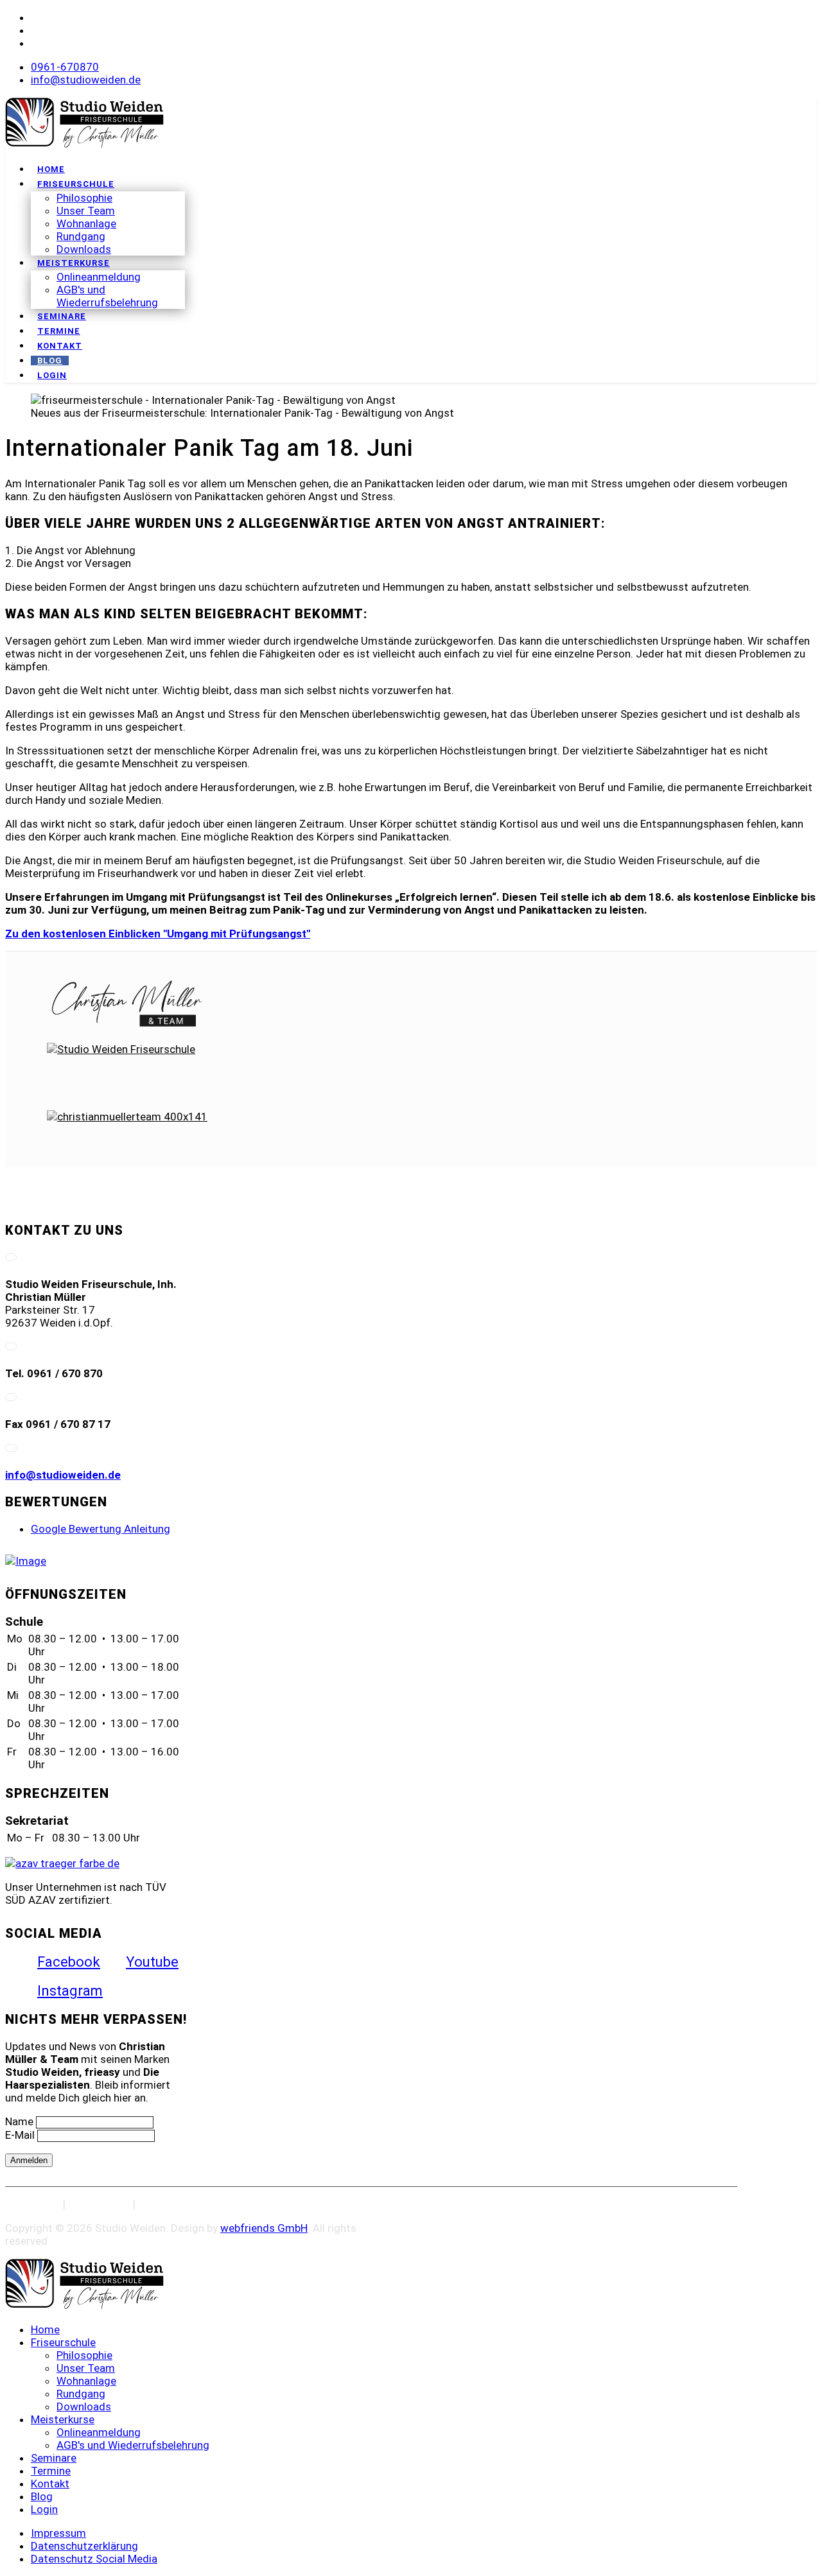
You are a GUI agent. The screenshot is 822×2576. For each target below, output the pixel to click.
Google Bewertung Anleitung (101, 1529)
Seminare (62, 316)
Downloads (84, 249)
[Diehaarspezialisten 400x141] (127, 1071)
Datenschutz (99, 2204)
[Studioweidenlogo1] (84, 144)
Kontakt (60, 346)
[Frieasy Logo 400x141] (127, 1138)
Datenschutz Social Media (201, 2204)
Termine (59, 331)
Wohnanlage (86, 223)
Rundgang (81, 236)
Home (51, 169)
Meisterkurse (74, 263)
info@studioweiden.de (86, 80)
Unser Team (86, 211)
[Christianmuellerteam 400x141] (127, 1004)
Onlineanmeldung (99, 277)
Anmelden (29, 2160)
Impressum (33, 2204)
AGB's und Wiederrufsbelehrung (107, 296)
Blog (50, 361)
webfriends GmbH (264, 2228)
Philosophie (84, 198)
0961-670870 (65, 67)
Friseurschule (76, 184)
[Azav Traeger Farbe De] (62, 1863)
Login (52, 375)
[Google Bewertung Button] (26, 1561)
